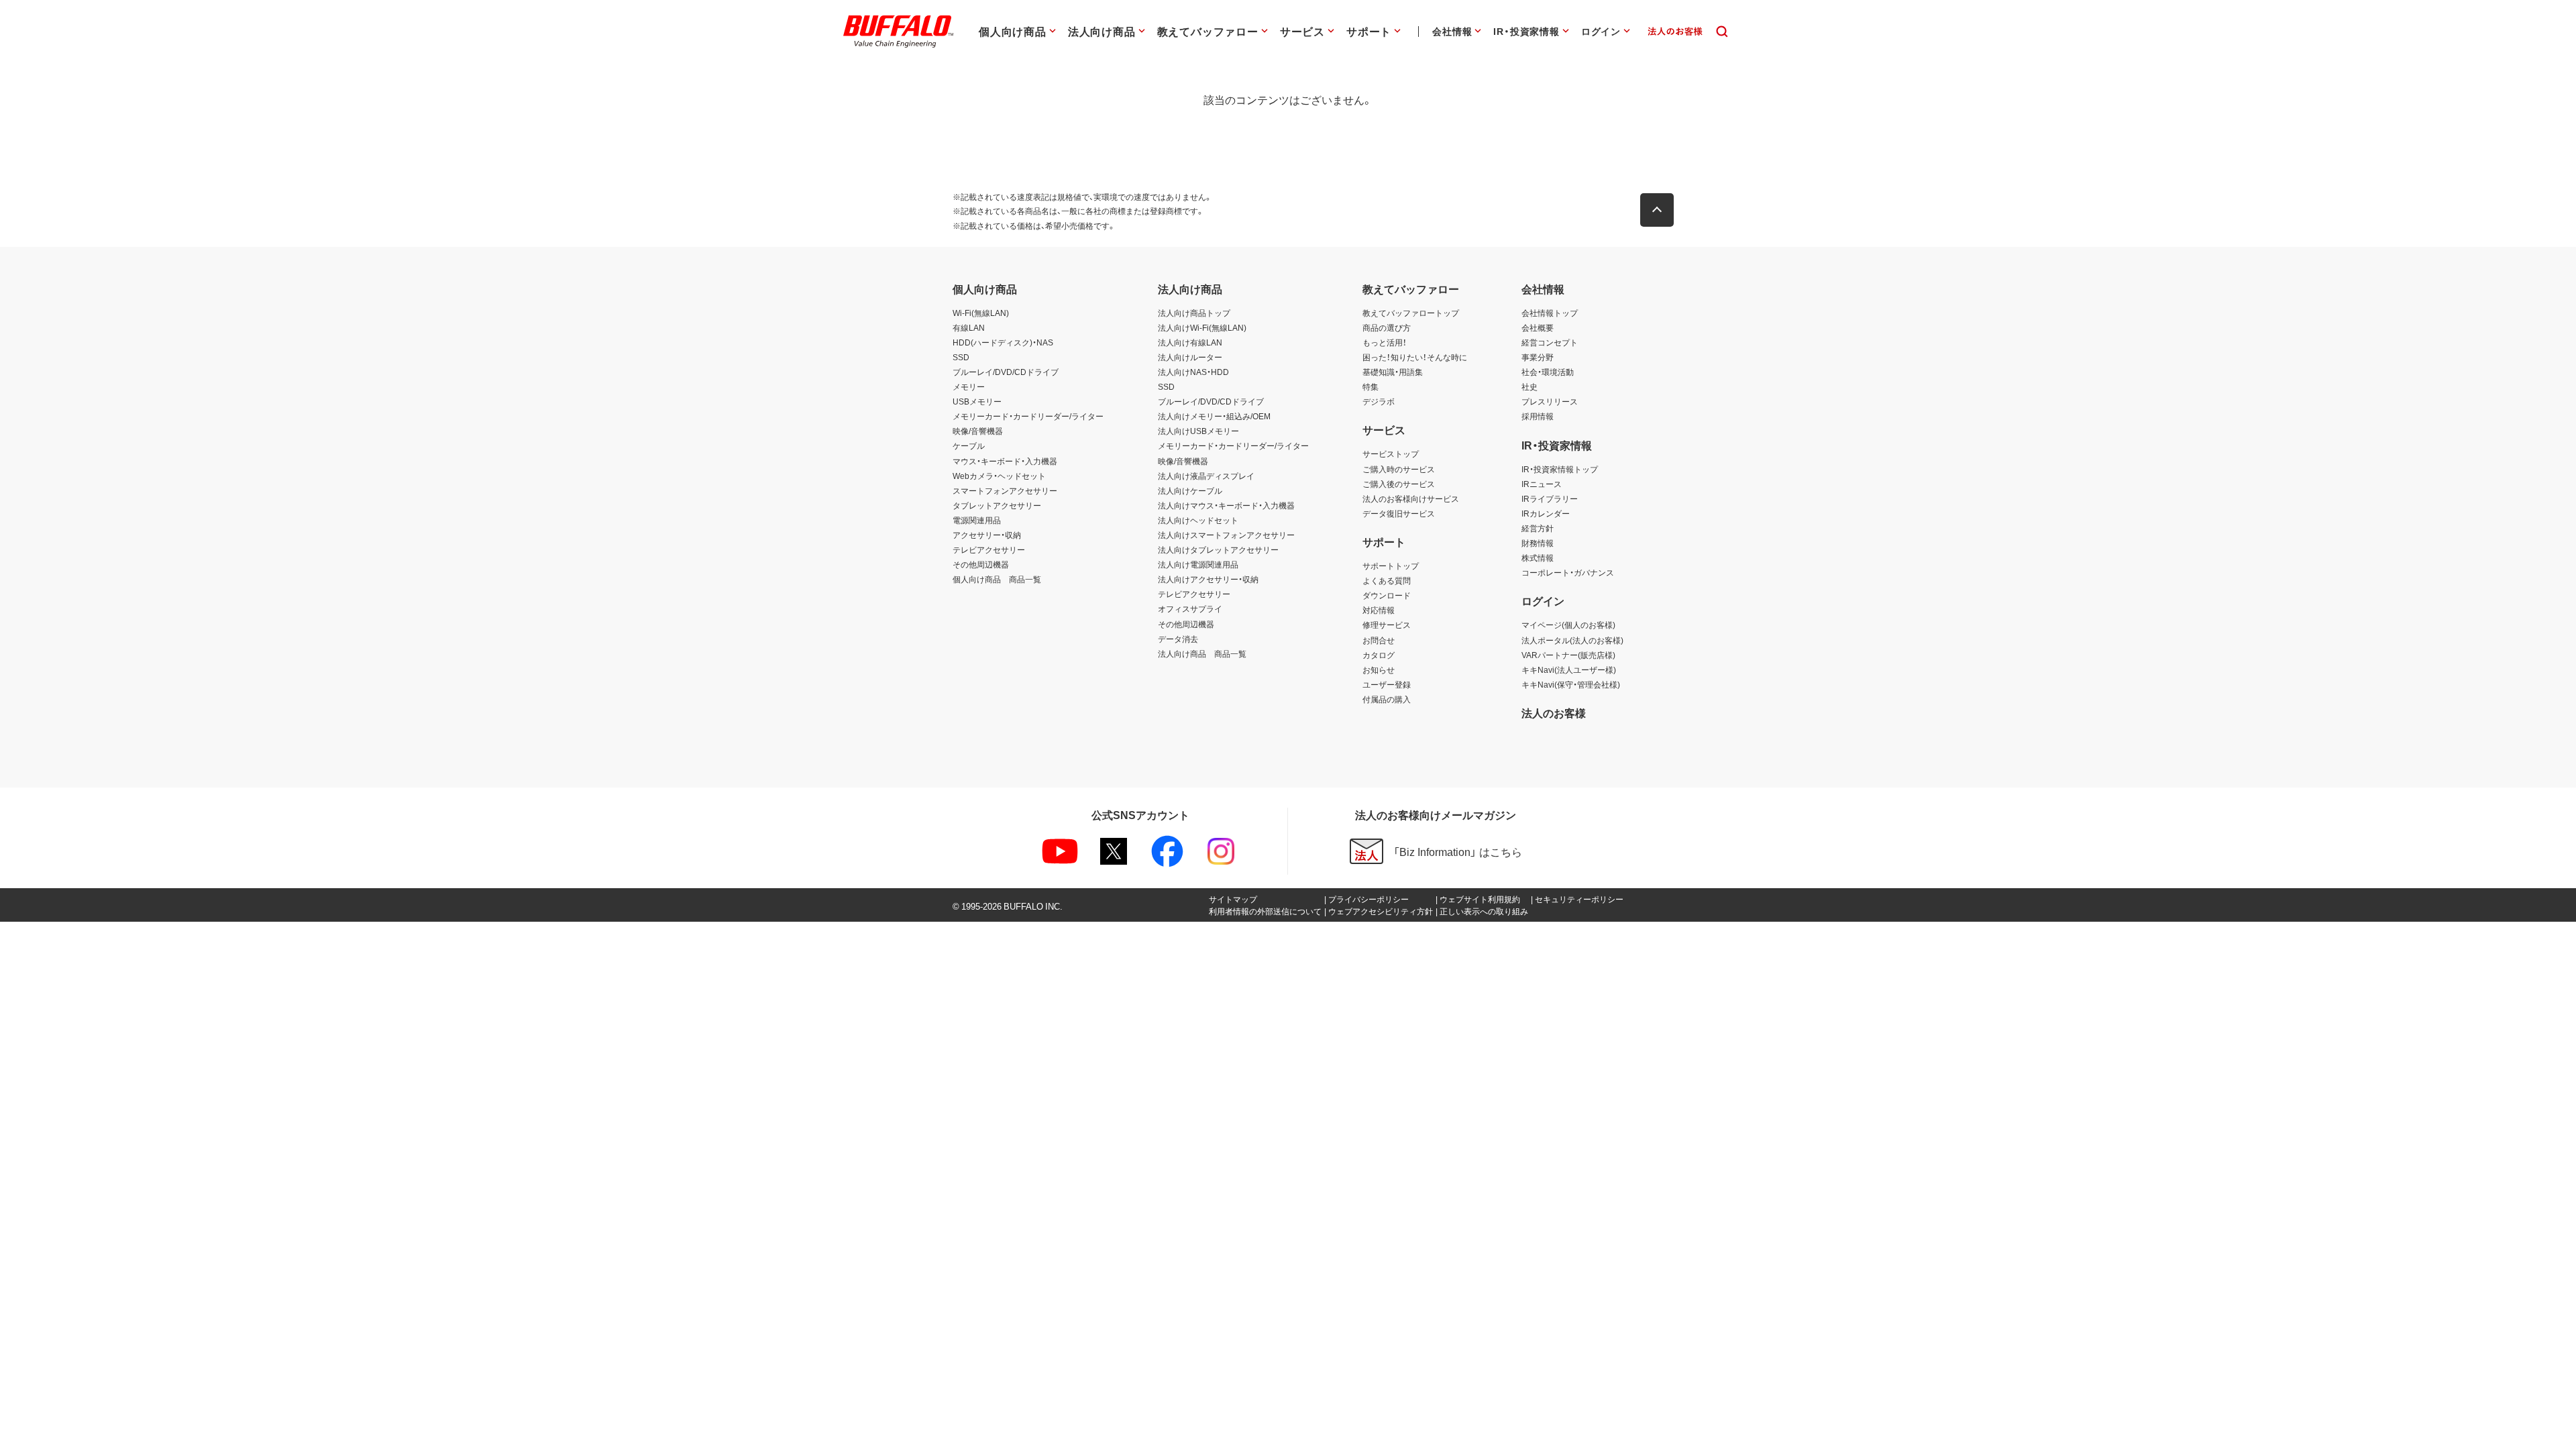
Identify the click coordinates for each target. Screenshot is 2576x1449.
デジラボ (1379, 401)
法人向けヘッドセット (1198, 520)
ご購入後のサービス (1399, 484)
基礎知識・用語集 (1393, 372)
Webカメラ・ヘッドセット (999, 476)
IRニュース (1542, 484)
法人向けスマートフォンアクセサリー (1226, 535)
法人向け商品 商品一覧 (1202, 653)
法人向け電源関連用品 (1198, 564)
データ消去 (1178, 639)
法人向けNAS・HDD (1193, 372)
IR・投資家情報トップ (1560, 469)
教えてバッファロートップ (1411, 313)
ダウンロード (1387, 595)
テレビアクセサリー (989, 549)
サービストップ (1391, 453)
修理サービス (1387, 625)
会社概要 (1538, 327)
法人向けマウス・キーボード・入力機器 (1226, 505)
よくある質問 (1387, 580)
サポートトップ (1391, 566)
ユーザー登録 (1387, 684)
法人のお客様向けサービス (1411, 498)
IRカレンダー (1546, 513)
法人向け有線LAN (1190, 342)
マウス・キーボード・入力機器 (1005, 461)
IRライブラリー (1550, 498)
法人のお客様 (1554, 712)
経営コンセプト (1550, 342)
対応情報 (1379, 610)
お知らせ (1379, 669)
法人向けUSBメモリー (1198, 431)
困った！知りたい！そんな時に (1415, 357)
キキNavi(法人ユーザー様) (1569, 669)
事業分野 (1538, 357)
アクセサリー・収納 (987, 535)
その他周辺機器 (981, 564)
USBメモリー (977, 401)
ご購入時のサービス (1399, 469)
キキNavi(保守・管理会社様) (1571, 684)
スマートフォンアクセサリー (1005, 490)
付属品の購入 (1387, 699)
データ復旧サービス (1399, 513)
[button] (1657, 210)
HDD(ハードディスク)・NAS (1003, 342)
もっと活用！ (1385, 342)
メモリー (969, 386)
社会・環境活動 (1548, 372)
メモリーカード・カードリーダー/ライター (1028, 416)
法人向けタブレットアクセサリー (1218, 549)
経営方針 (1538, 528)
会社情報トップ (1550, 313)
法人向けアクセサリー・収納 (1208, 579)
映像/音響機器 (978, 431)
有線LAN (969, 327)
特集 (1371, 386)
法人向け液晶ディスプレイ (1206, 476)
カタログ (1379, 655)
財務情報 (1538, 543)
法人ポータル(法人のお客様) (1572, 640)
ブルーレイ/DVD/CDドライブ (1006, 372)
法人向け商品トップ (1194, 313)
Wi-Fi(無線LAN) (981, 313)
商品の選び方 (1387, 327)
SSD (961, 357)
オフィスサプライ (1190, 608)
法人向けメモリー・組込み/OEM (1214, 416)
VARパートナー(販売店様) (1568, 655)
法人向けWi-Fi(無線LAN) (1202, 327)
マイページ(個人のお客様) (1568, 625)
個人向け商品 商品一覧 (997, 579)
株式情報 (1538, 557)
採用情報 (1538, 416)
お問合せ (1379, 640)
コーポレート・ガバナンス (1568, 572)
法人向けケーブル (1190, 490)
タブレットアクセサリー (997, 505)
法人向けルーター (1190, 357)
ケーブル (969, 445)
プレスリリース (1550, 401)
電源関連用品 (977, 520)
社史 (1529, 386)
